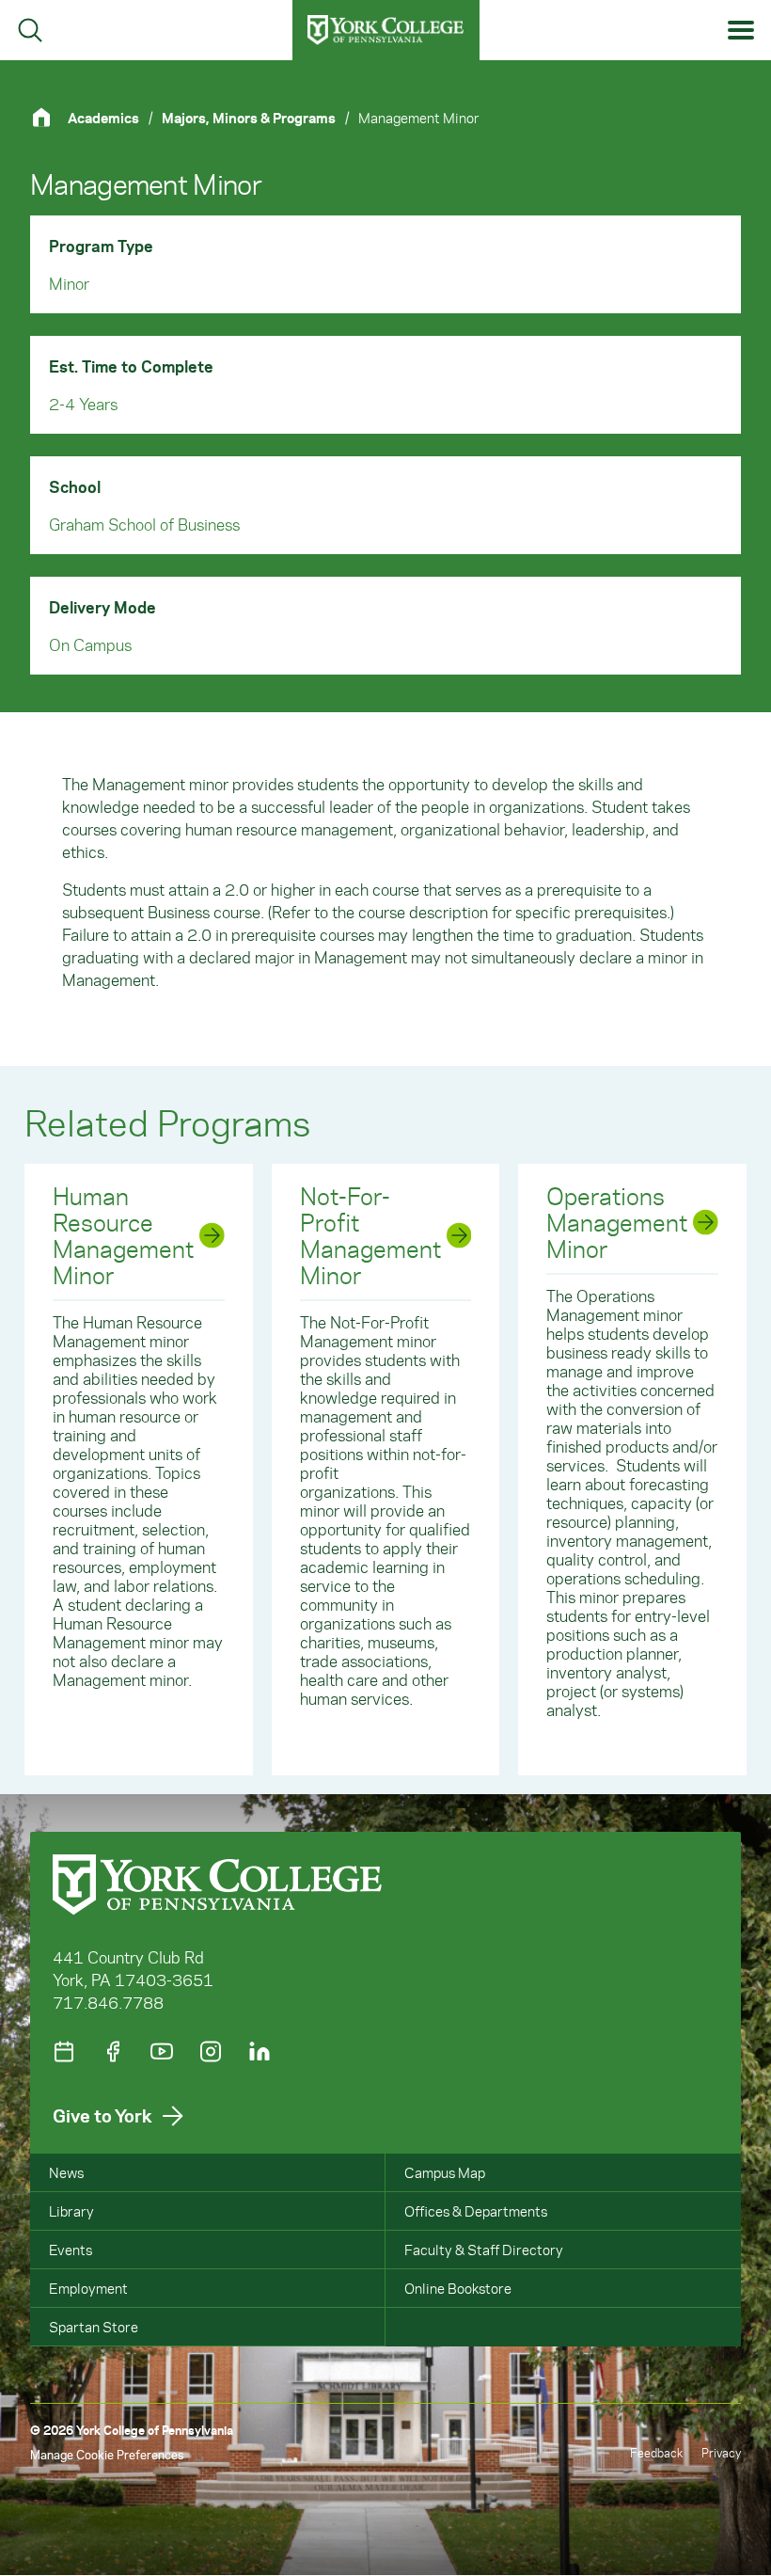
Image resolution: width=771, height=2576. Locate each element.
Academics (103, 118)
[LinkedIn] (260, 2051)
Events (71, 2250)
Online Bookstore (458, 2288)
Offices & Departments (476, 2211)
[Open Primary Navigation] (741, 31)
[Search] (30, 30)
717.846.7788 (108, 2002)
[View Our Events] (64, 2051)
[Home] (49, 117)
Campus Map (445, 2172)
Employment (88, 2288)
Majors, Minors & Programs (249, 118)
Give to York (102, 2115)
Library (71, 2211)
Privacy (721, 2452)
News (66, 2172)
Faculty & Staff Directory (484, 2250)
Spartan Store (94, 2327)
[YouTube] (162, 2051)
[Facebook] (113, 2051)
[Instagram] (211, 2051)
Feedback (656, 2452)
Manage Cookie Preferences (107, 2454)
